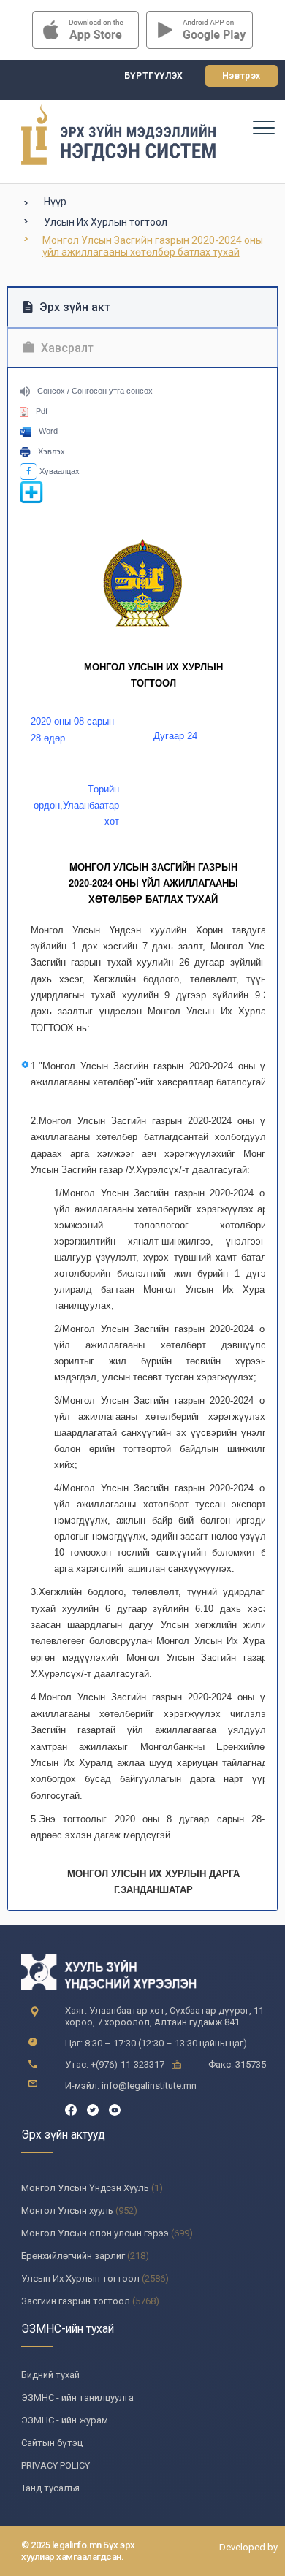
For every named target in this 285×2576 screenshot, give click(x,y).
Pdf (42, 411)
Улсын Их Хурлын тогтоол (106, 222)
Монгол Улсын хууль (67, 2210)
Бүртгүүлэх (154, 76)
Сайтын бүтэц (52, 2443)
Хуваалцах (58, 471)
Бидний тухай (50, 2375)
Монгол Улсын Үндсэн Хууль (85, 2188)
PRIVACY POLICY (56, 2465)
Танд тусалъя (50, 2488)
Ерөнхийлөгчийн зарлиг (73, 2256)
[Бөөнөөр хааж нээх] (31, 501)
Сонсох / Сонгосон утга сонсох (95, 391)
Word (48, 431)
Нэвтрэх (242, 76)
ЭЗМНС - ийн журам (65, 2420)
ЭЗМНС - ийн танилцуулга (77, 2397)
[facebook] (71, 2109)
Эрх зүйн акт (73, 307)
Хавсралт (66, 348)
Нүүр (55, 202)
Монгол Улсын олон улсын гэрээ (95, 2233)
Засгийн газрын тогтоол (76, 2301)
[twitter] (93, 2109)
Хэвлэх (52, 451)
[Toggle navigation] (263, 127)
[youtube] (115, 2109)
